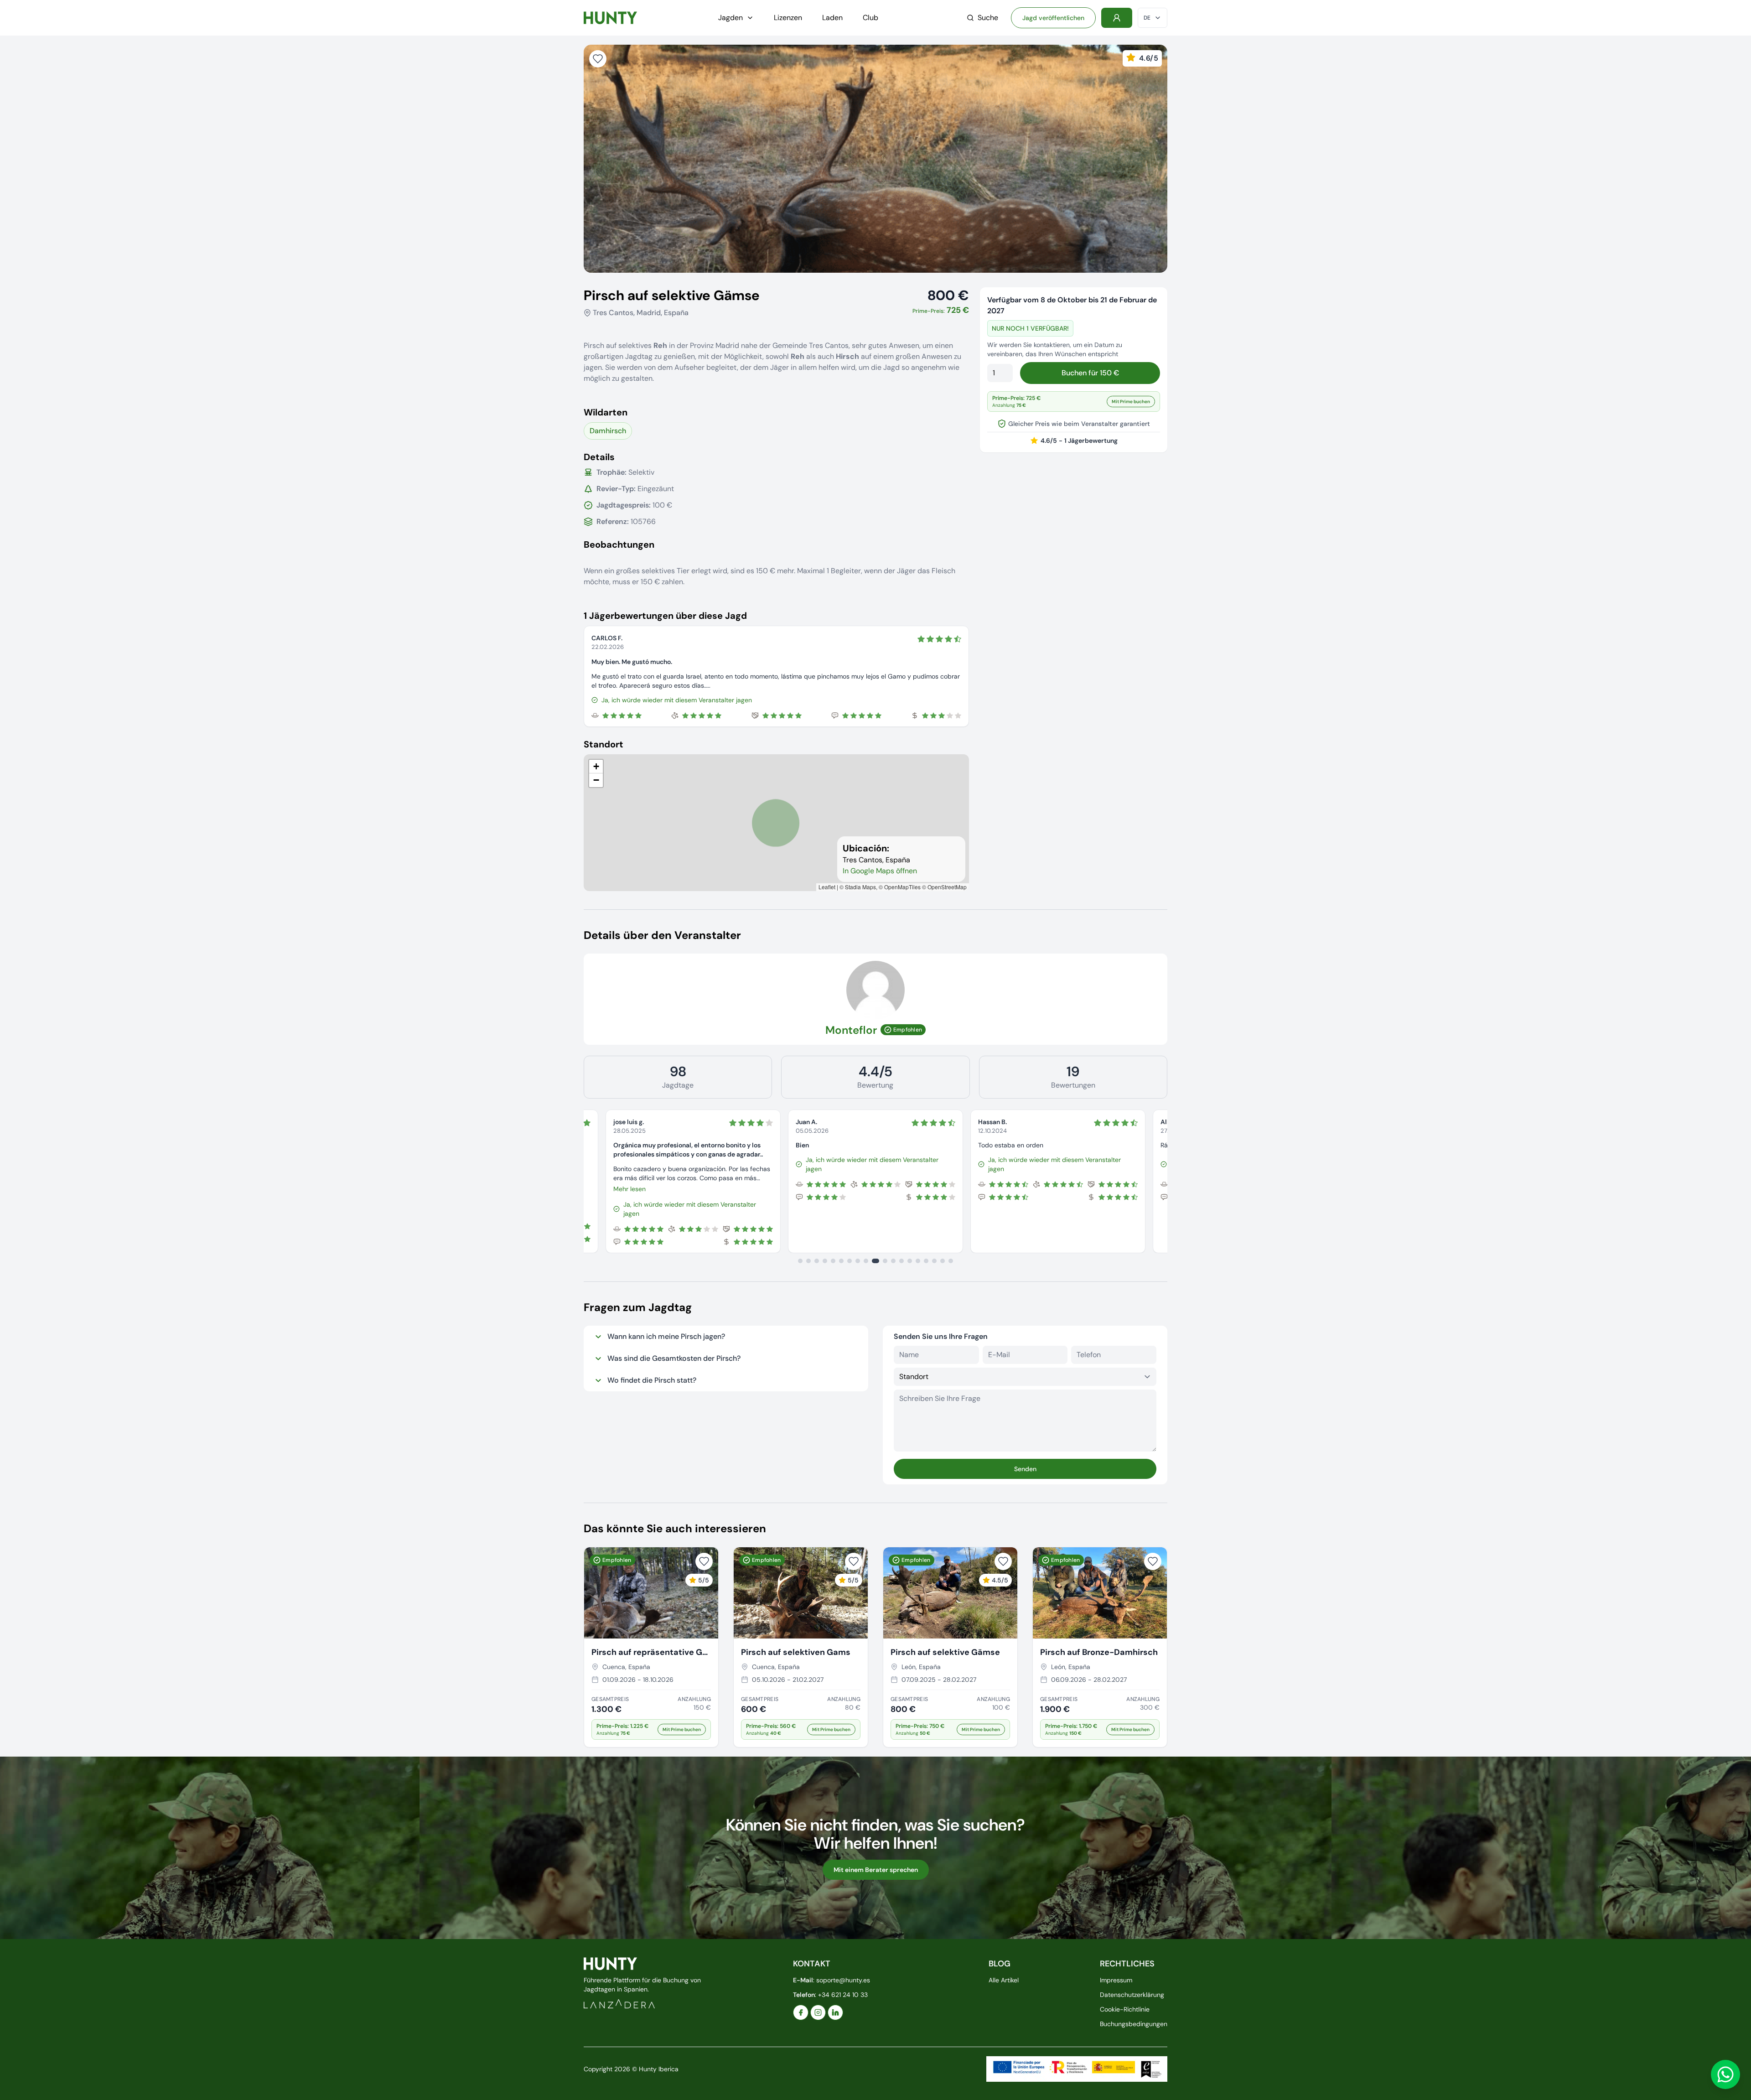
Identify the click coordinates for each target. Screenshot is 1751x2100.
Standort (604, 744)
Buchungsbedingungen (1134, 2024)
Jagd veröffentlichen (1053, 18)
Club (870, 18)
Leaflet (827, 887)
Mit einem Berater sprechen (876, 1870)
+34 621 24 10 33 (843, 1995)
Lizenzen (788, 18)
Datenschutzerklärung (1132, 1995)
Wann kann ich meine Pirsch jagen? (666, 1336)
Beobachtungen (619, 544)
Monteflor (851, 1030)
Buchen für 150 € (1090, 373)
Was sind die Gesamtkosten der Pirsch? (674, 1358)
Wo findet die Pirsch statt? (652, 1380)
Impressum (1116, 1980)
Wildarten (606, 412)
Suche (988, 18)
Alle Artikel (1004, 1980)
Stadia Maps (860, 887)
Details (599, 457)
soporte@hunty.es (843, 1980)
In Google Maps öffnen (880, 871)
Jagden (730, 18)
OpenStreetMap (947, 887)
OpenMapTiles (902, 887)
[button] (596, 767)
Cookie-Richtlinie (1125, 2009)
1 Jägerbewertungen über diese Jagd (665, 616)
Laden (832, 18)
